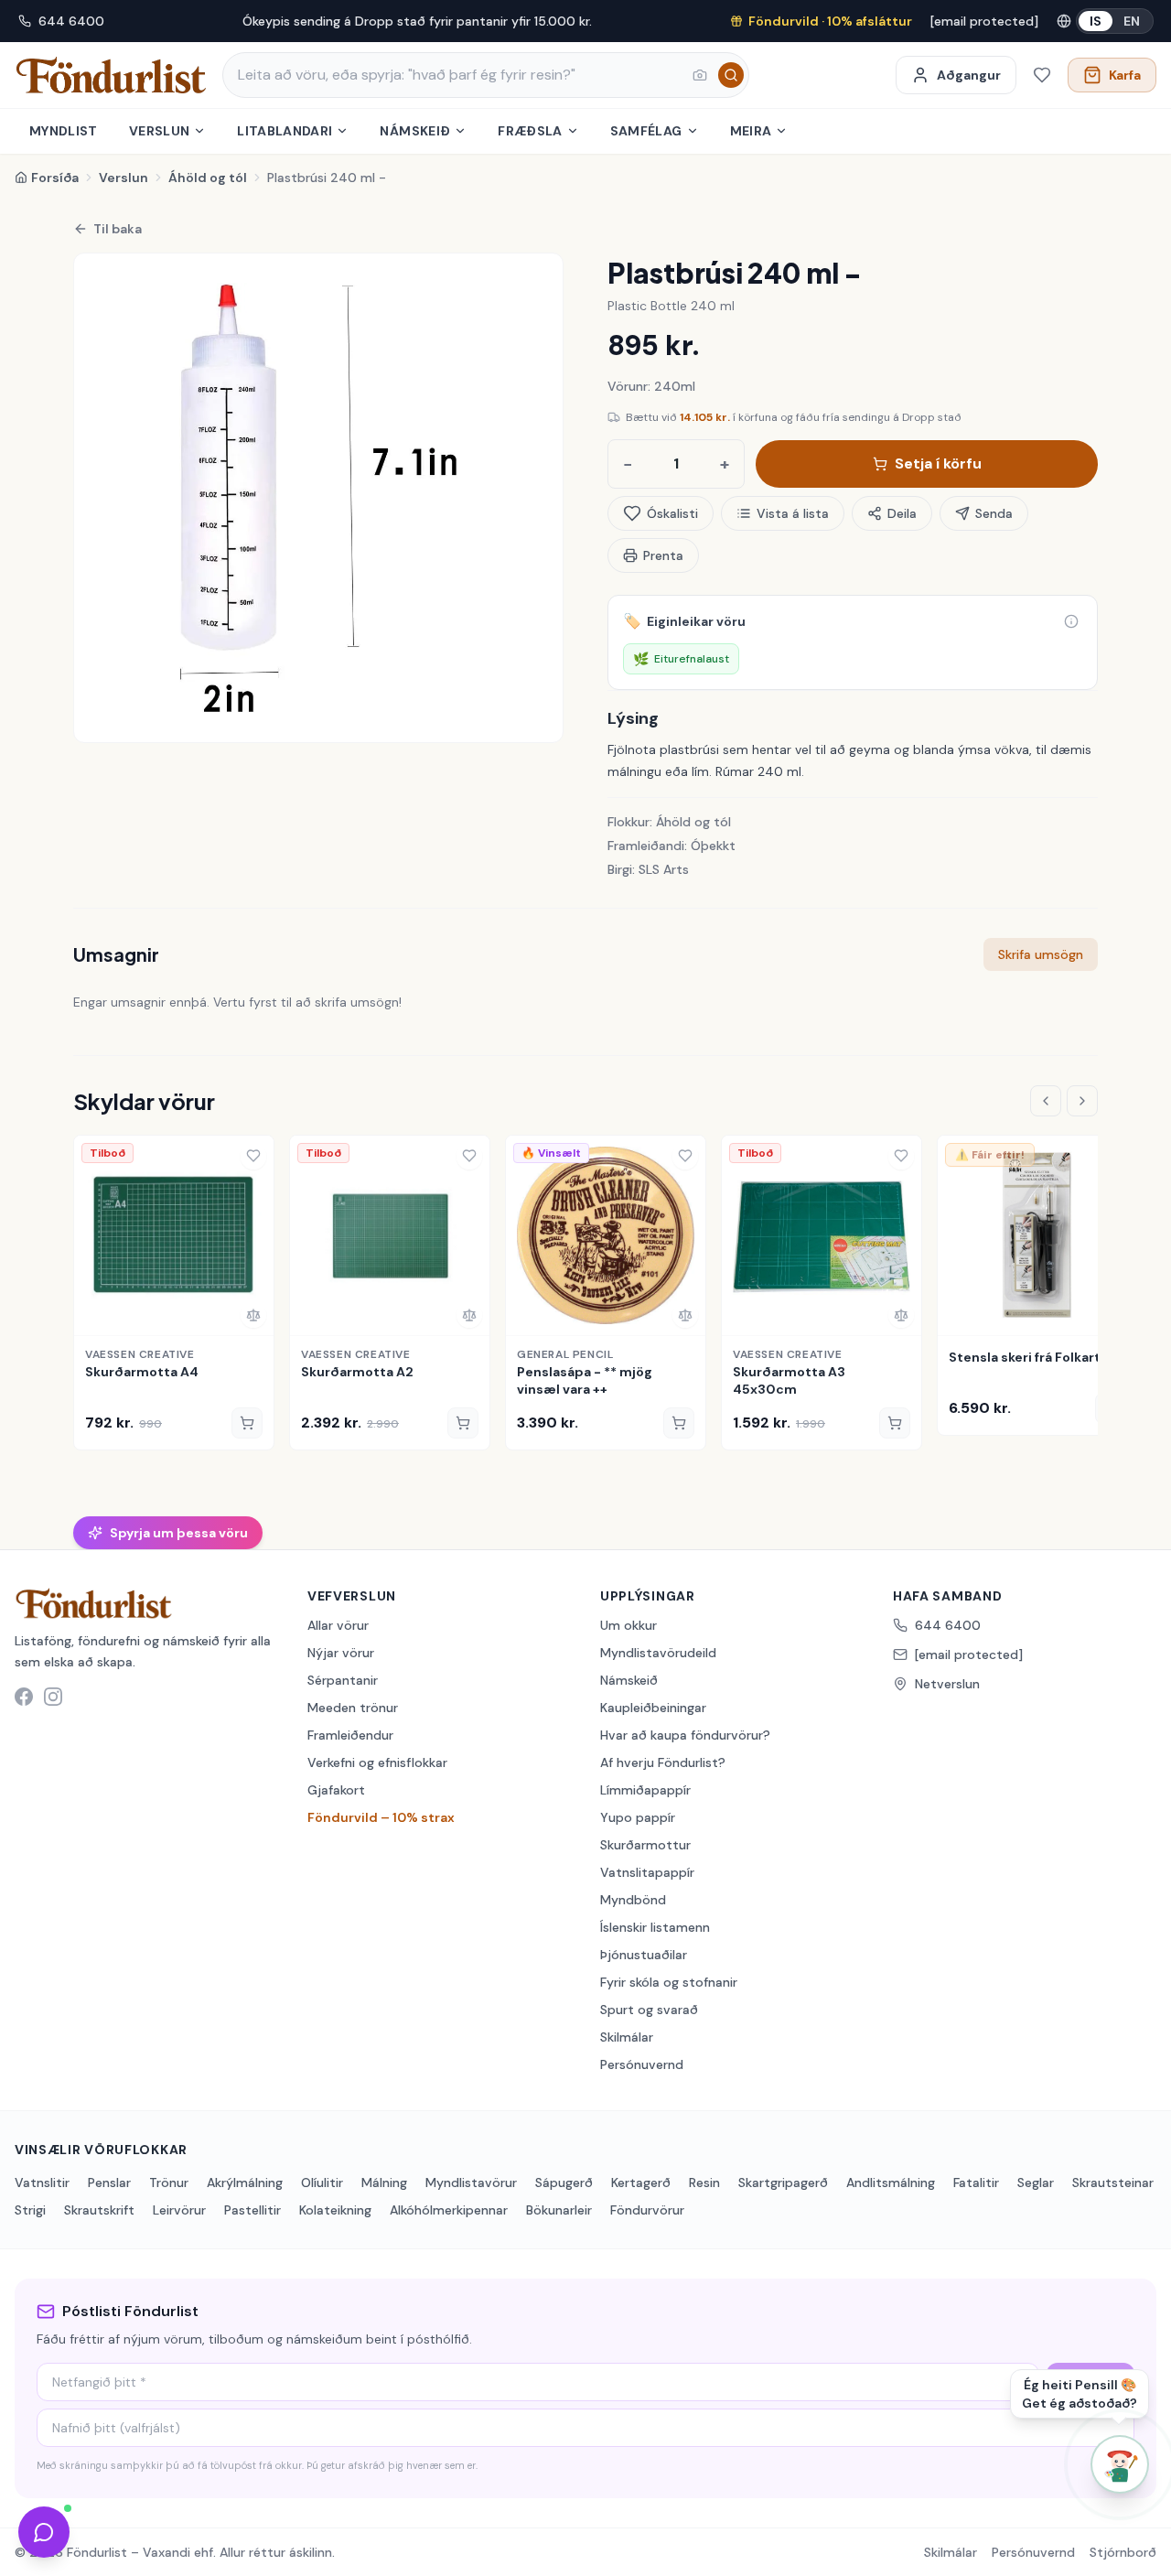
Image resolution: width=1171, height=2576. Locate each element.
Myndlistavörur (471, 2183)
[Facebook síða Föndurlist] (24, 1697)
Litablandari (285, 131)
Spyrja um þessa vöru (179, 1533)
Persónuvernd (642, 2064)
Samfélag (646, 131)
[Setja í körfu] (247, 1423)
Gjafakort (336, 1790)
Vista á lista (793, 513)
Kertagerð (641, 2183)
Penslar (109, 2183)
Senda (994, 513)
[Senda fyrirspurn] (44, 2532)
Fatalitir (976, 2183)
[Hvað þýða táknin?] (1071, 621)
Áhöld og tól (208, 178)
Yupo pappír (638, 1817)
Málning (384, 2183)
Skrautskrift (99, 2210)
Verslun (159, 131)
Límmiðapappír (645, 1790)
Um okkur (628, 1625)
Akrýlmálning (245, 2183)
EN (1132, 21)
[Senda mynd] (700, 75)
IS (1096, 21)
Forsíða (55, 178)
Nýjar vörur (341, 1653)
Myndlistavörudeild (658, 1653)
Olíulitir (322, 2183)
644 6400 (71, 21)
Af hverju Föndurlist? (663, 1762)
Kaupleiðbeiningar (653, 1708)
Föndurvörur (647, 2210)
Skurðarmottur (645, 1845)
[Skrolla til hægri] (1082, 1101)
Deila (902, 513)
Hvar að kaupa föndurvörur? (685, 1735)
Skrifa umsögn (1041, 954)
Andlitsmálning (891, 2183)
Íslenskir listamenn (655, 1927)
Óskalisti (672, 513)
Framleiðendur (350, 1735)
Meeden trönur (353, 1708)
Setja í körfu (938, 463)
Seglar (1036, 2183)
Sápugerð (564, 2183)
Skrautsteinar (1113, 2183)
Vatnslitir (42, 2183)
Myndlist (64, 131)
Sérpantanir (343, 1680)
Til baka (118, 229)
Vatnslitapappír (647, 1872)
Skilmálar (627, 2037)
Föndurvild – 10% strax (381, 1817)
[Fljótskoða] (94, 1315)
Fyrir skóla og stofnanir (669, 1982)
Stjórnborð (1123, 2552)
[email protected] (984, 21)
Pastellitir (252, 2210)
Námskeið (415, 131)
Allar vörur (338, 1625)
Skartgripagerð (783, 2183)
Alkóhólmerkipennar (449, 2210)
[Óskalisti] (1042, 75)
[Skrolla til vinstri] (1046, 1101)
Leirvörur (179, 2210)
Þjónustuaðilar (644, 1955)
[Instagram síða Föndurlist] (53, 1697)
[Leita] (731, 75)
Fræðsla (530, 131)
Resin (704, 2183)
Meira (751, 131)
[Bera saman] (253, 1315)
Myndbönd (633, 1900)
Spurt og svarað (649, 2010)
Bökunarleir (559, 2210)
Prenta (663, 555)
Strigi (30, 2210)
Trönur (169, 2183)
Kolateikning (335, 2210)
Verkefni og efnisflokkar (377, 1762)
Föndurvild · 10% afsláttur (830, 21)
